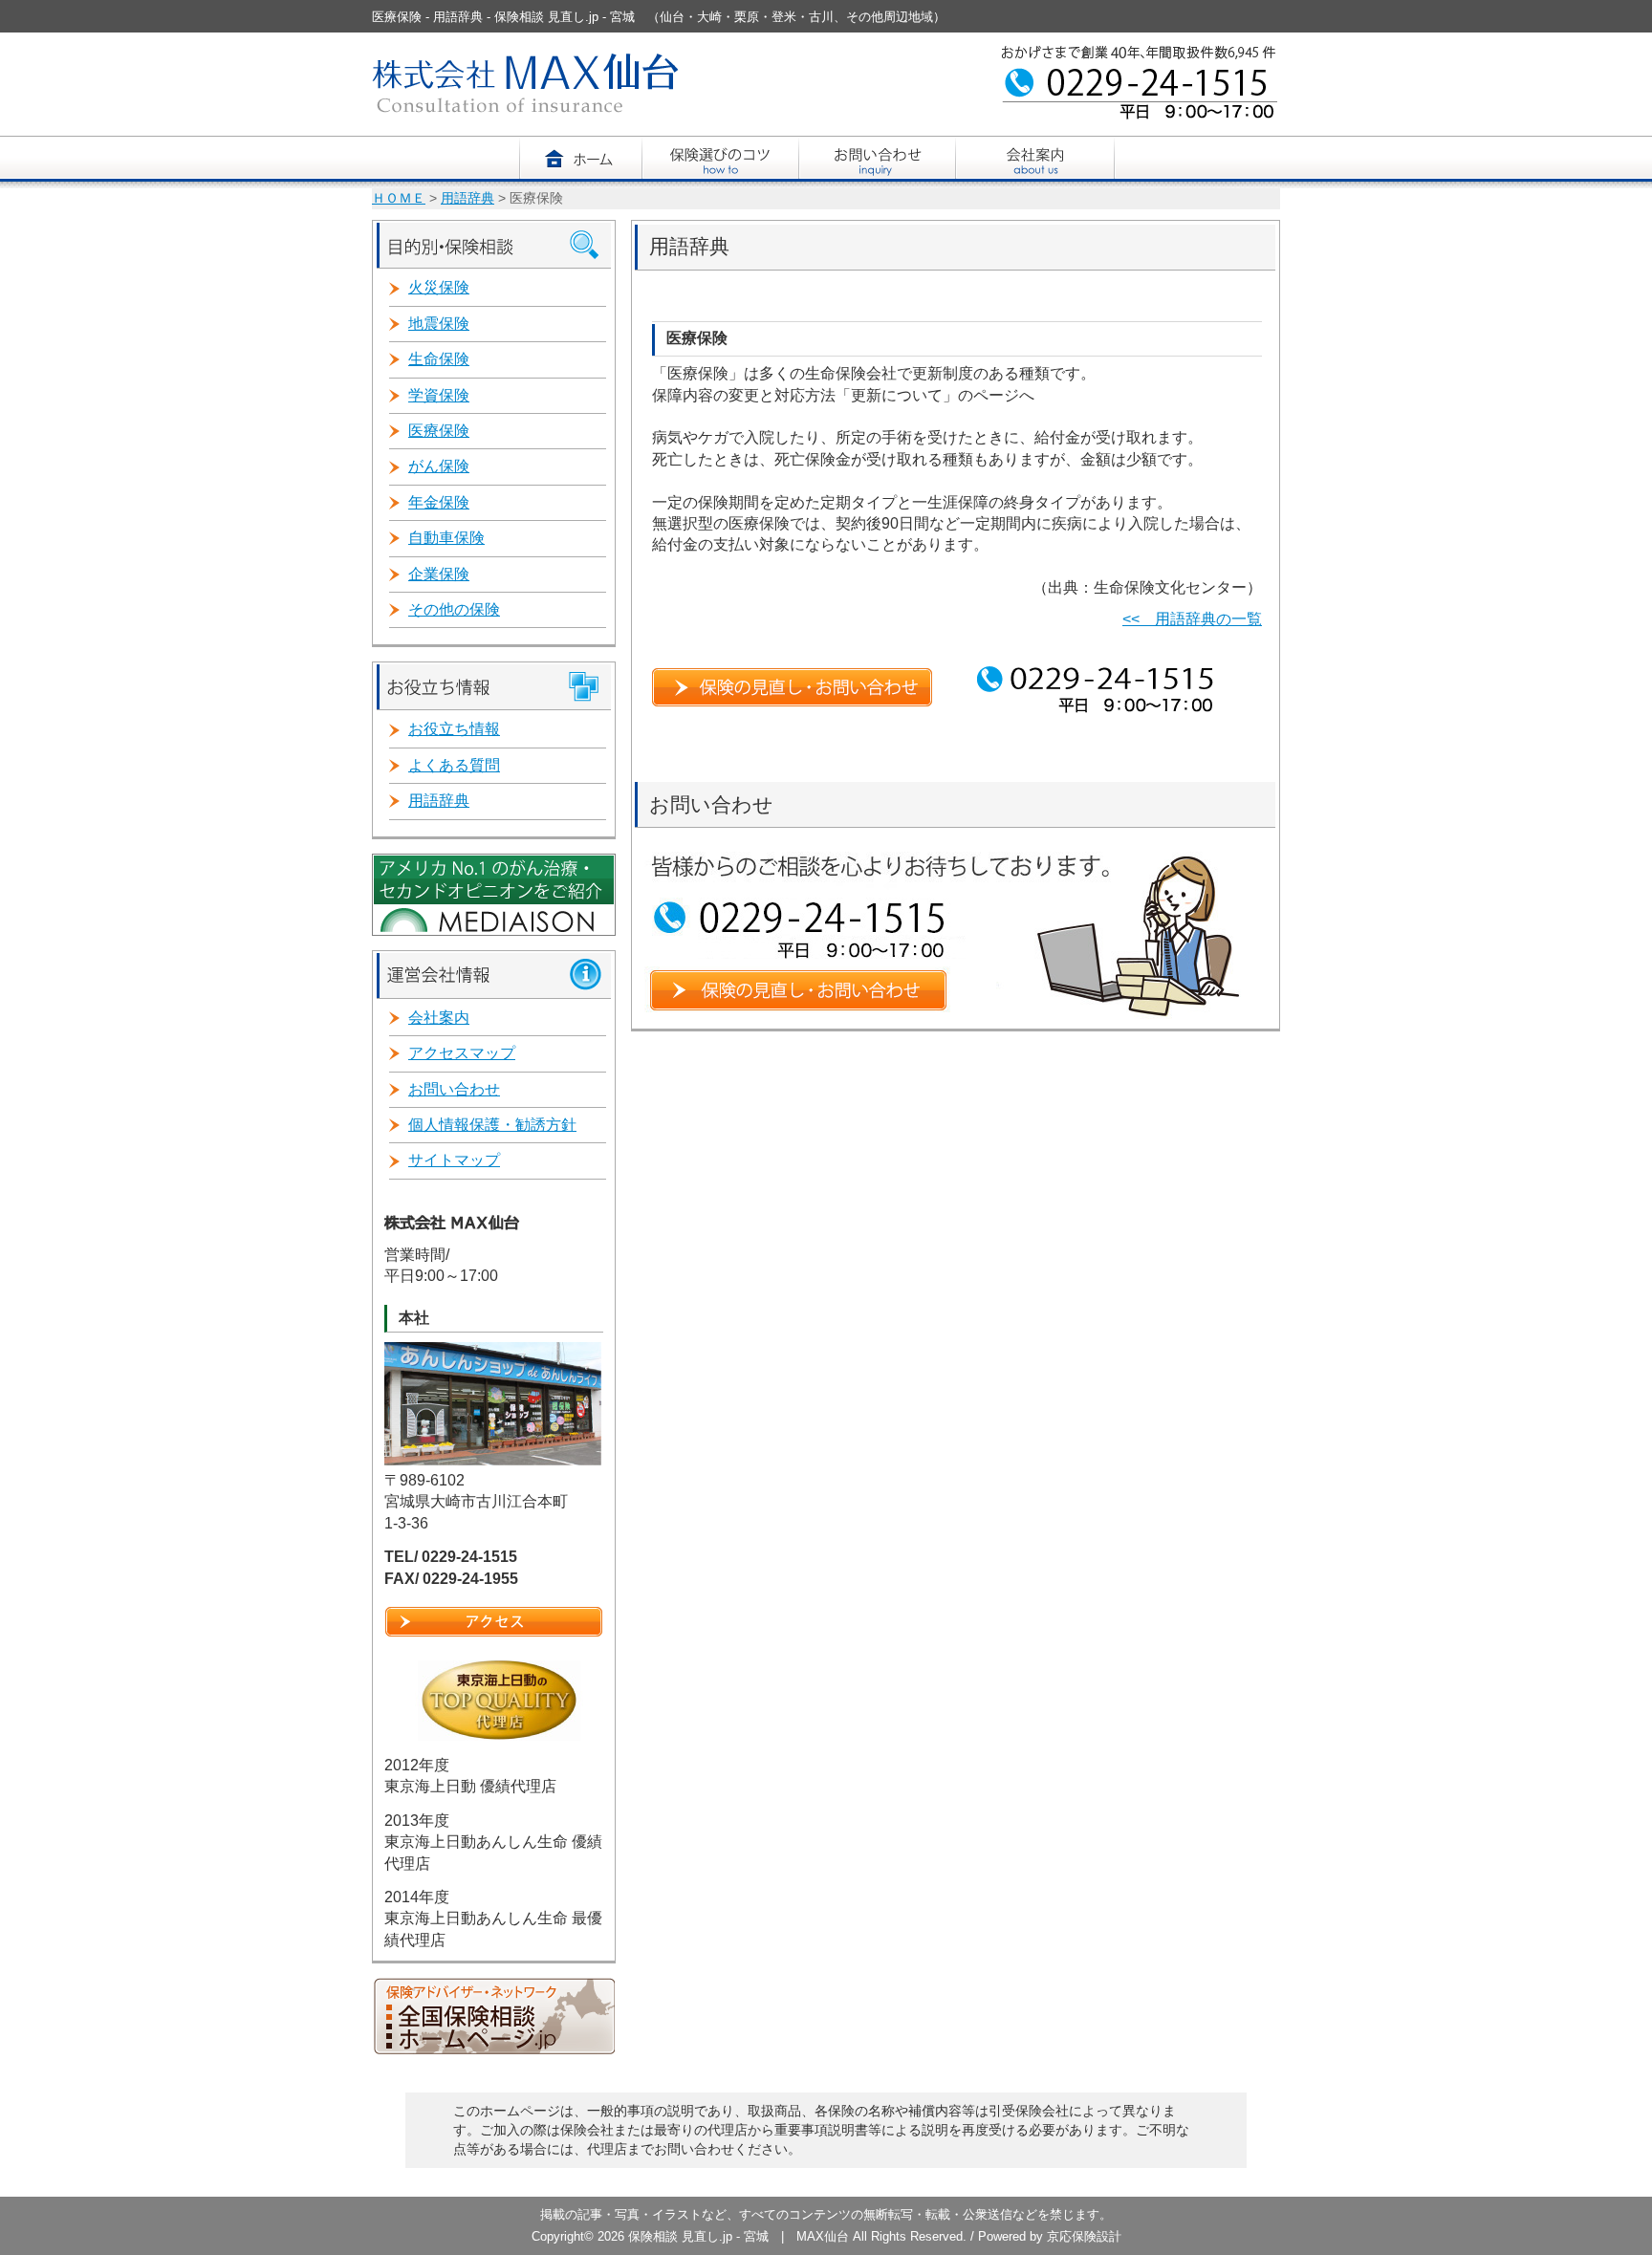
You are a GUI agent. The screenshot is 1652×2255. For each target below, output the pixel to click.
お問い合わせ (454, 1089)
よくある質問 (454, 765)
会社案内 (439, 1018)
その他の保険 (454, 609)
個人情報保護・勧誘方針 (492, 1125)
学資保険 (439, 395)
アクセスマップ (462, 1053)
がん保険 (439, 466)
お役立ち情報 (454, 729)
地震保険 (439, 324)
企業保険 (439, 574)
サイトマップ (454, 1160)
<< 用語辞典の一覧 (1192, 619)
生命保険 (439, 359)
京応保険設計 (1084, 2236)
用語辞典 (467, 198)
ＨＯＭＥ (399, 198)
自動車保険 (446, 538)
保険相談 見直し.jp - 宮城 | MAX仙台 (740, 2236)
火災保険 (439, 287)
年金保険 (439, 502)
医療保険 (439, 431)
